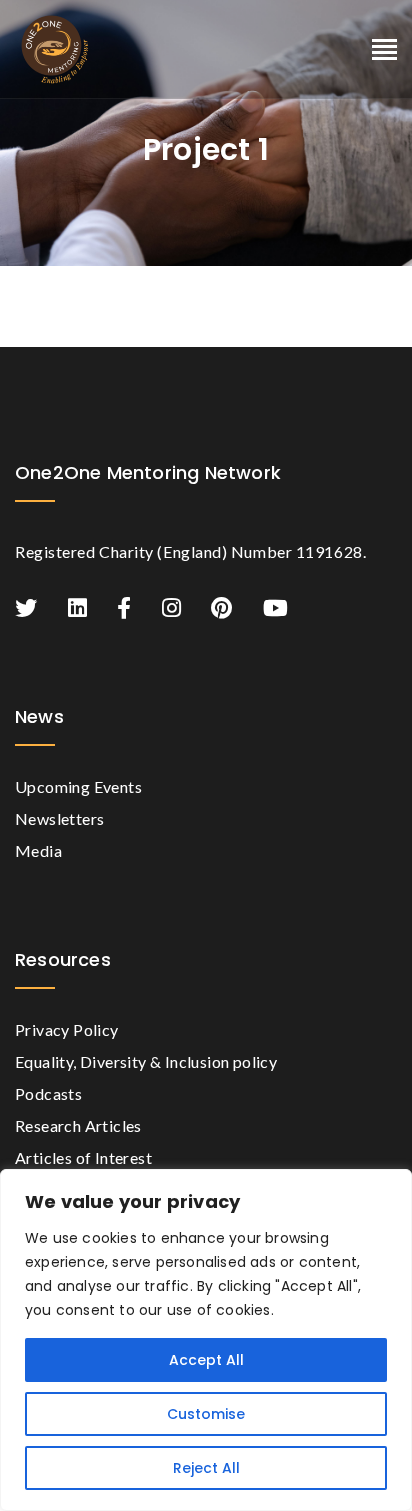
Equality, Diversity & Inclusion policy (146, 1061)
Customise (206, 1414)
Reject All (206, 1468)
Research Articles (78, 1125)
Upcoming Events (78, 786)
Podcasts (48, 1093)
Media (38, 850)
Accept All (206, 1360)
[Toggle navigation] (384, 50)
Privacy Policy (67, 1029)
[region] (206, 1340)
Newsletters (59, 818)
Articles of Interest (83, 1157)
